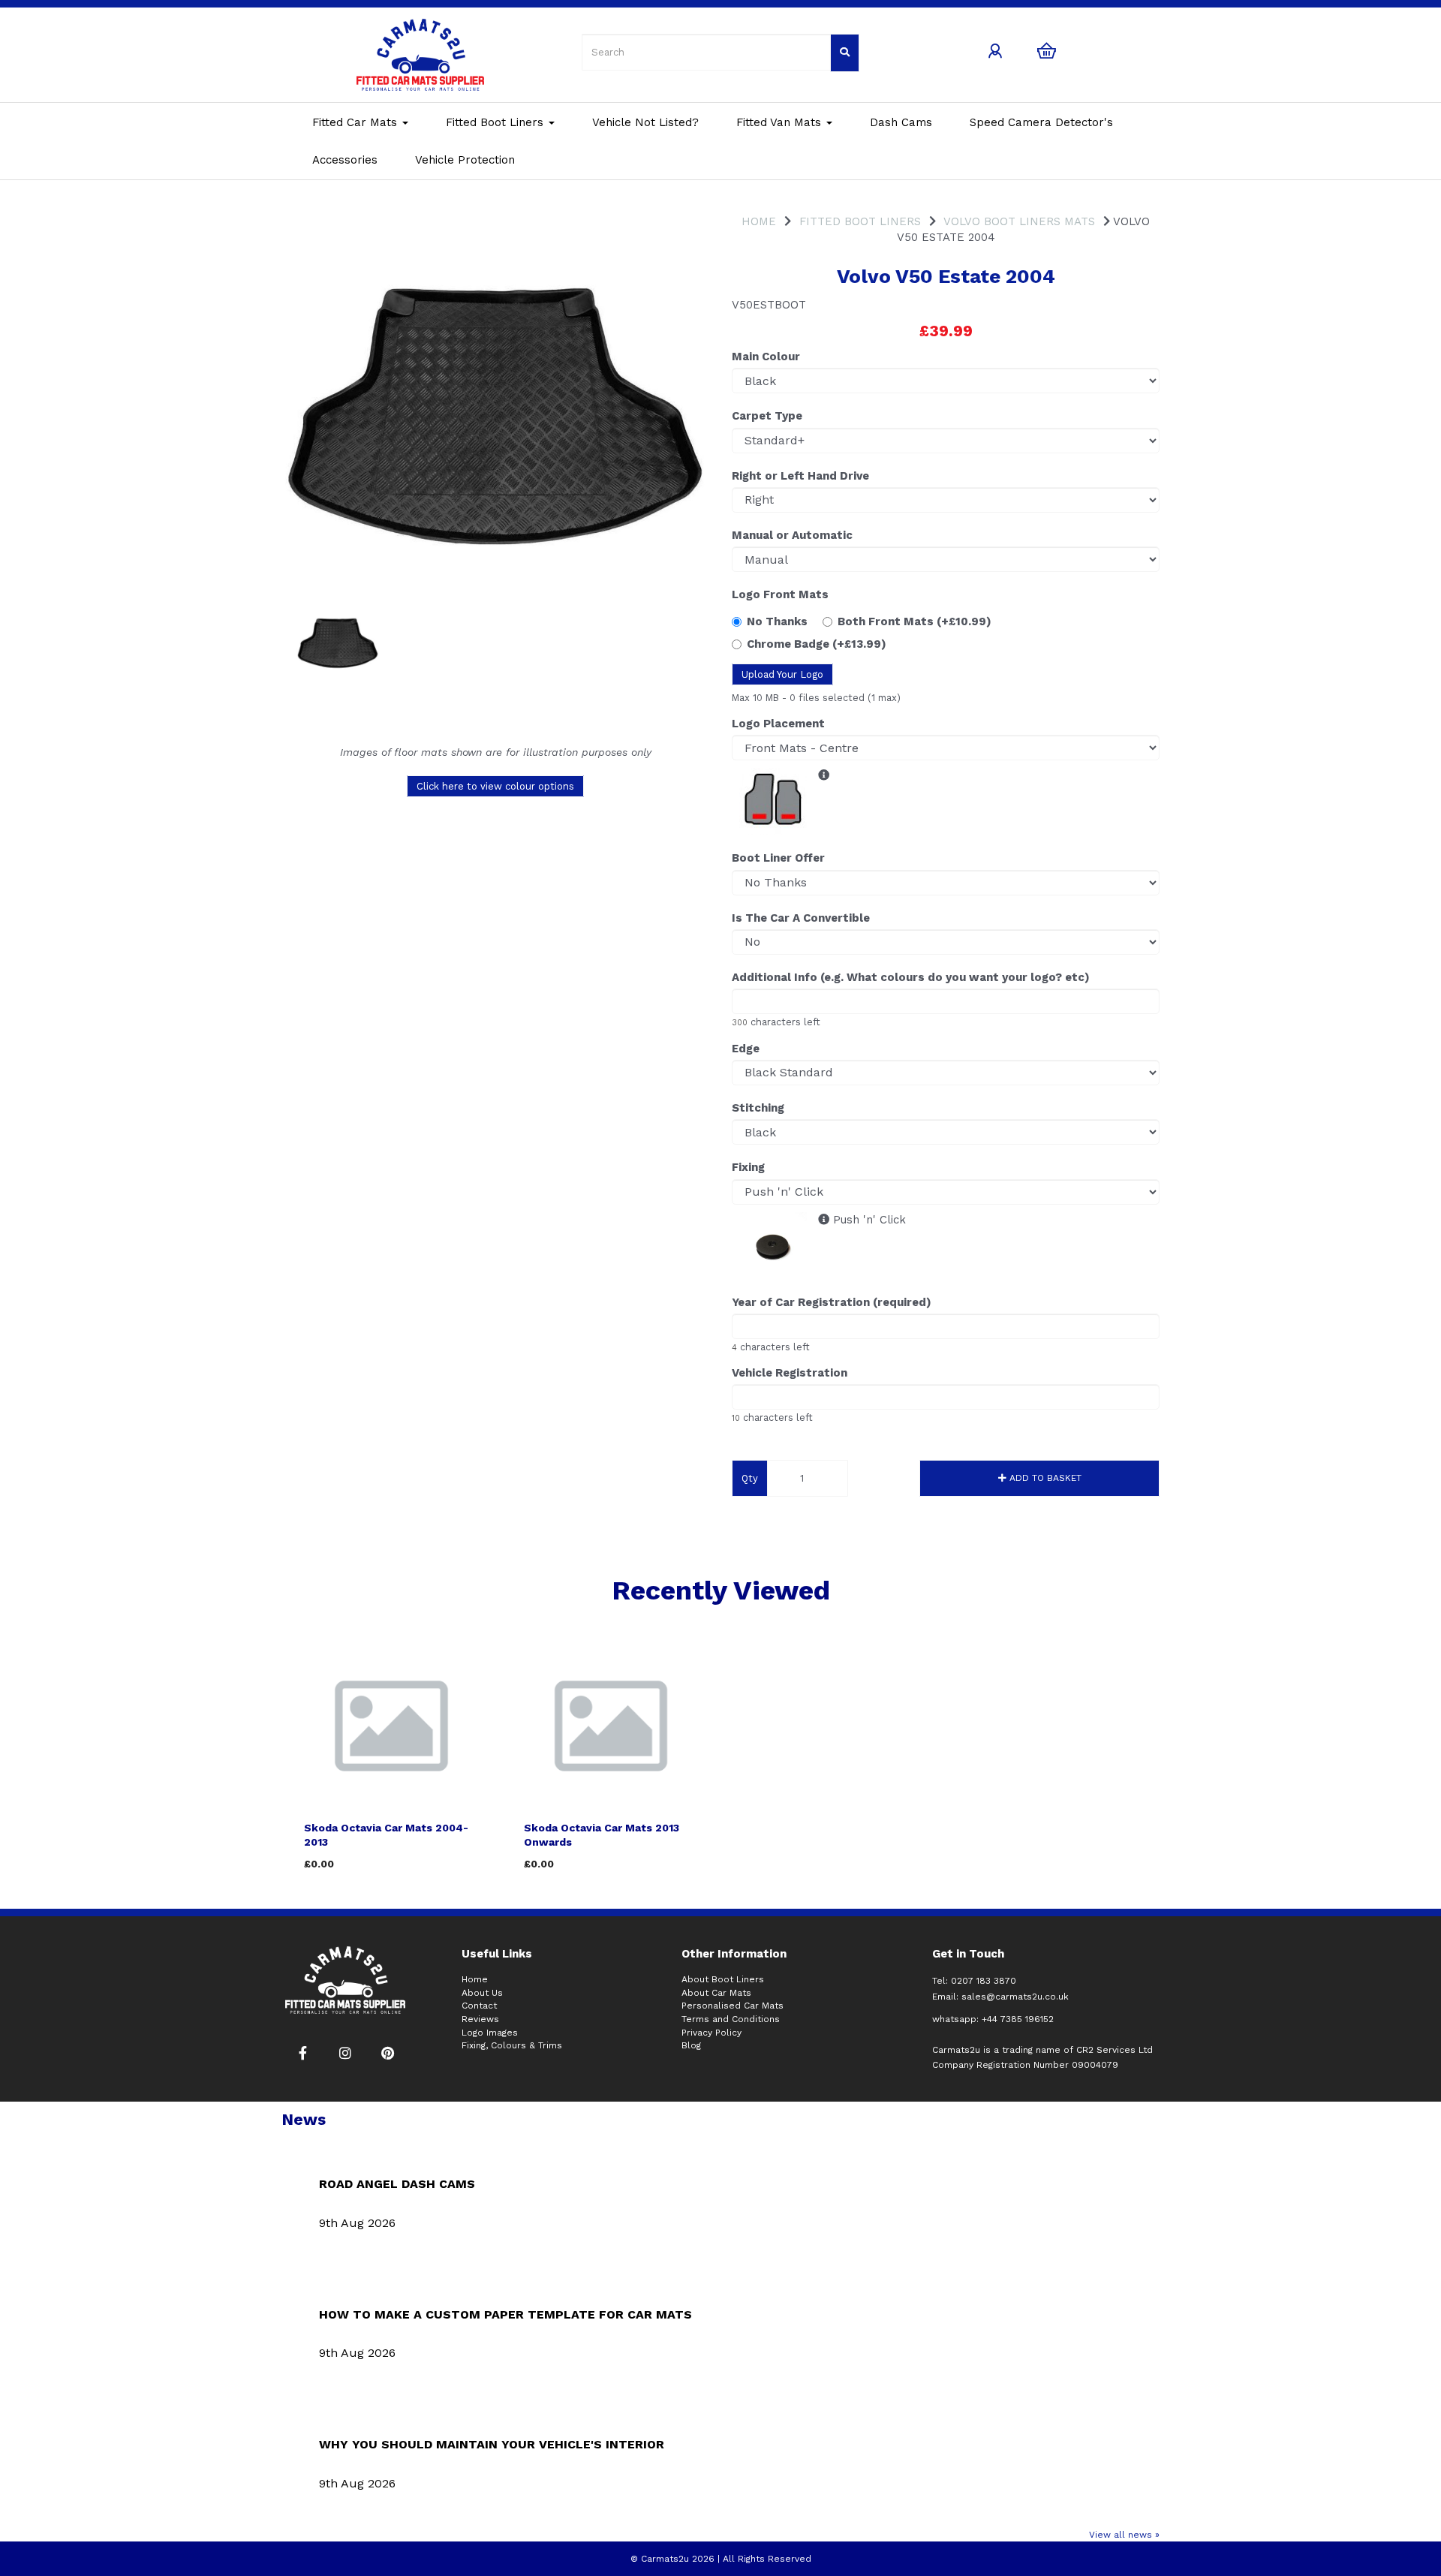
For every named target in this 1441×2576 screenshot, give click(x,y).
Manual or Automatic (792, 535)
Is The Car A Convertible (801, 918)
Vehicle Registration (790, 1373)
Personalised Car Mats (733, 2006)
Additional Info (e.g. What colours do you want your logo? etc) (911, 977)
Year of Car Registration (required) (832, 1302)
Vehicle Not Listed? (645, 122)
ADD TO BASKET (1044, 1478)
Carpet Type (767, 416)
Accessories (345, 160)
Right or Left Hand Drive (800, 476)
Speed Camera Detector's (1041, 122)
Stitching (758, 1108)
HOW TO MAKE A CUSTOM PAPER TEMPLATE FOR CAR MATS (505, 2314)
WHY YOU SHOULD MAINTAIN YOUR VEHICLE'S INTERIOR (492, 2444)
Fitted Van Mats (781, 122)
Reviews (480, 2019)
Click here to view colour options (495, 786)
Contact (479, 2006)
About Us (482, 1993)
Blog (691, 2045)
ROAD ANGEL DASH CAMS (397, 2184)
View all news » (1124, 2535)
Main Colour (766, 357)
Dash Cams (901, 122)
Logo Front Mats (780, 594)
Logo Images (490, 2033)
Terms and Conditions (731, 2019)
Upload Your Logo (782, 674)
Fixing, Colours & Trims (512, 2045)
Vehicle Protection (465, 160)
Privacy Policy (711, 2033)
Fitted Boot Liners (496, 122)
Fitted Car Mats (356, 122)
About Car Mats (716, 1993)
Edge (746, 1049)
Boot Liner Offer (778, 858)
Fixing (748, 1167)
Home (759, 221)
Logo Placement (778, 724)
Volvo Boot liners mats (1019, 221)
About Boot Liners (723, 1979)
